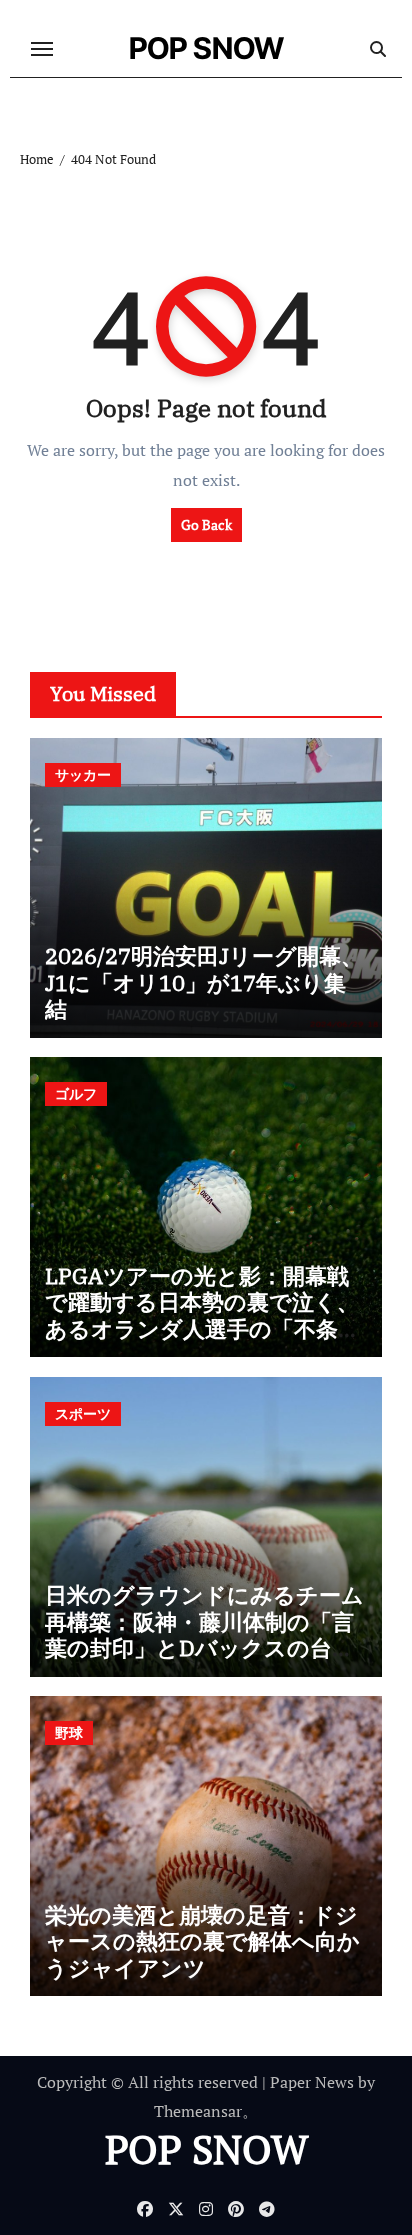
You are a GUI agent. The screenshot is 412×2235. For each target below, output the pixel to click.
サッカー (83, 774)
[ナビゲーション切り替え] (42, 49)
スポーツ (83, 1413)
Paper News (312, 2082)
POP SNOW (206, 48)
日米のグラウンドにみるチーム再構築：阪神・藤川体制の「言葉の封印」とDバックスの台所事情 (204, 1634)
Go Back (206, 524)
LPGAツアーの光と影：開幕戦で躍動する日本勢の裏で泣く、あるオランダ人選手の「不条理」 (202, 1315)
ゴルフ (76, 1093)
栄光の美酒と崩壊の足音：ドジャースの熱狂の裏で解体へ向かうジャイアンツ (202, 1941)
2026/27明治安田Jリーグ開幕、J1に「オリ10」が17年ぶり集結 (204, 982)
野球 (69, 1732)
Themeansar (198, 2111)
